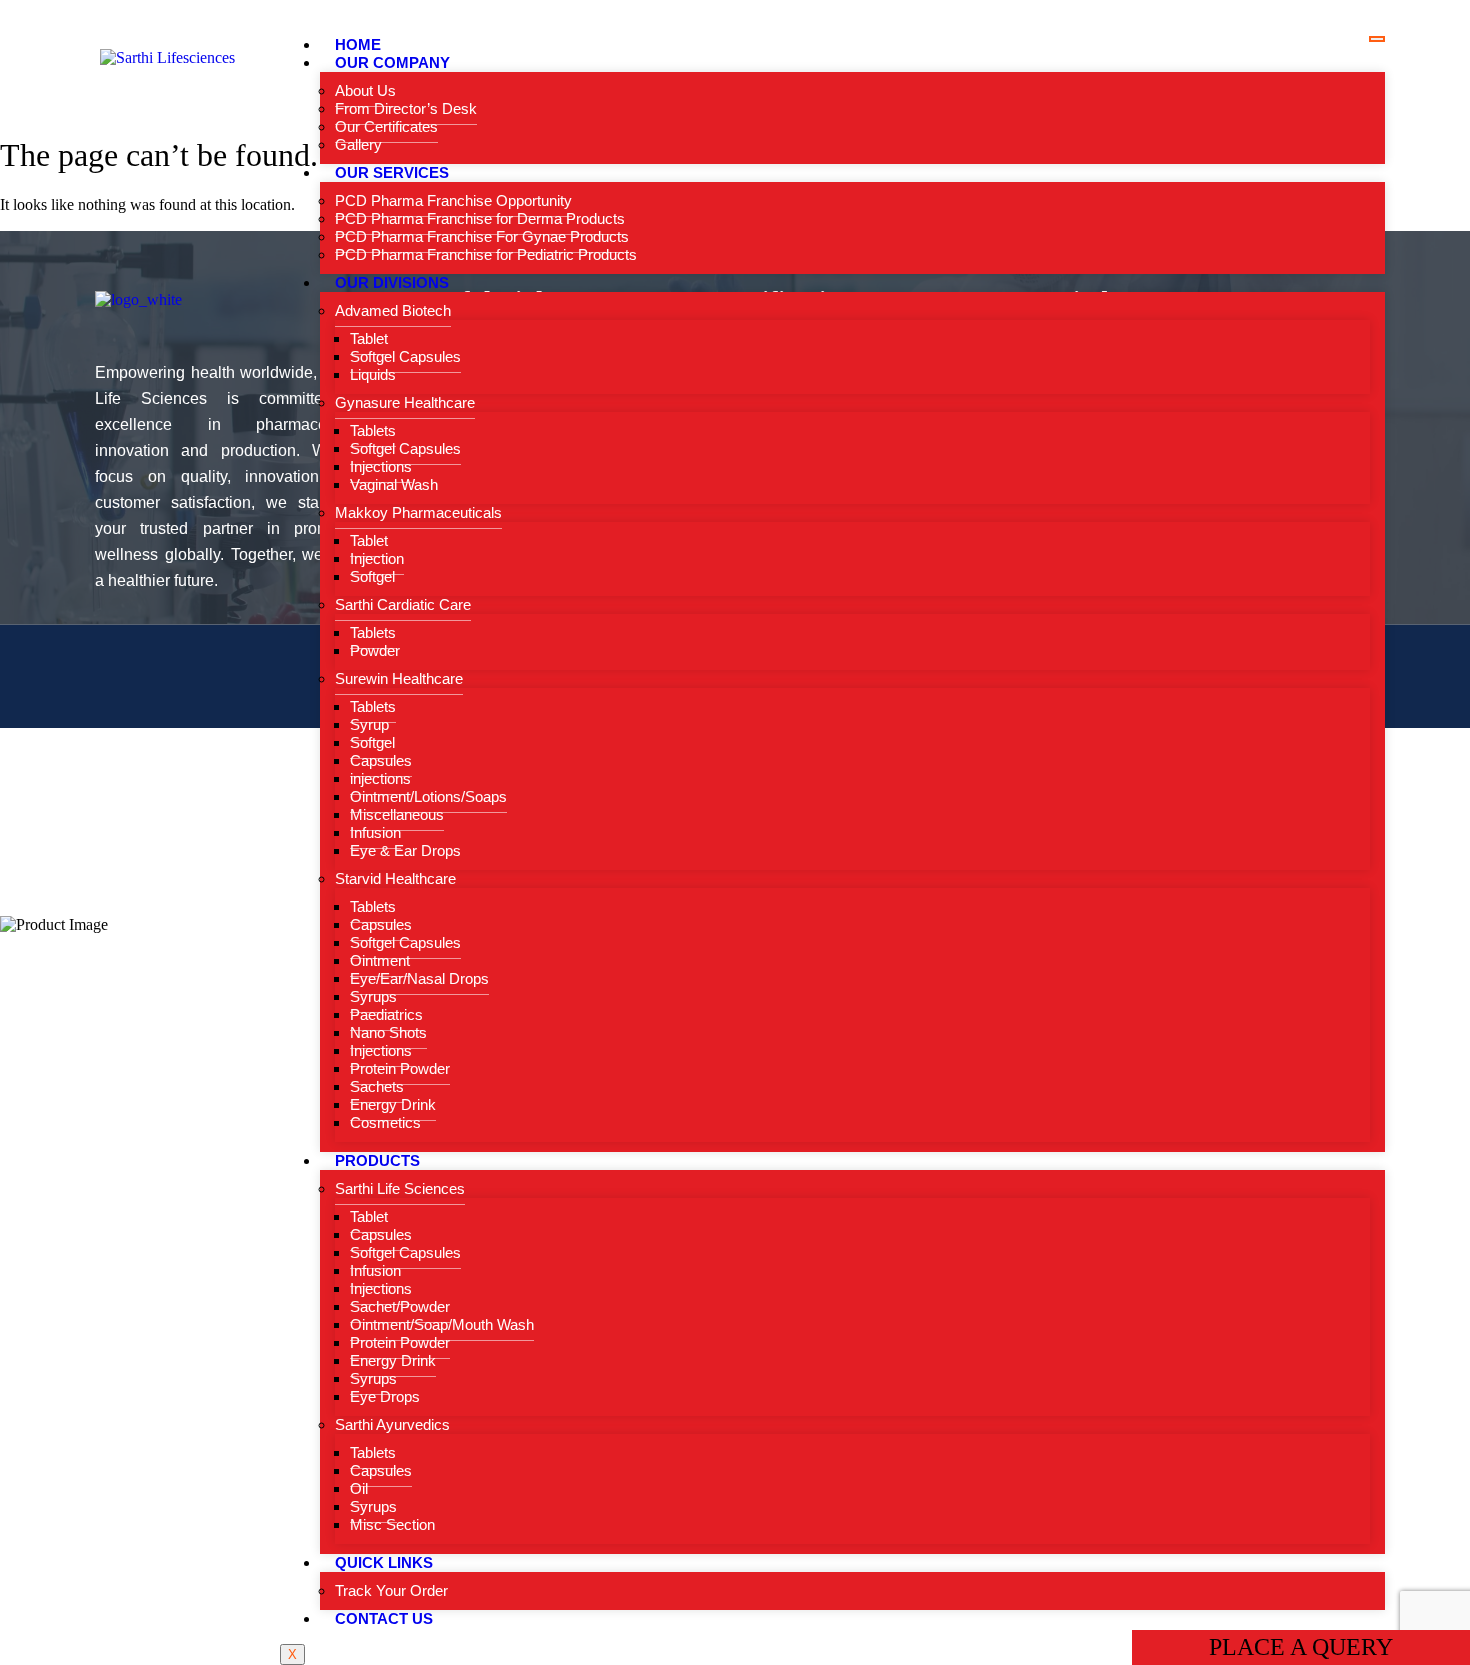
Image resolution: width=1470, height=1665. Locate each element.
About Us (365, 90)
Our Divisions (392, 282)
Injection (377, 558)
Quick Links (384, 1562)
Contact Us (384, 1618)
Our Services (392, 172)
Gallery (358, 144)
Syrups (373, 996)
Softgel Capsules (405, 356)
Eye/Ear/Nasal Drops (419, 978)
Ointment (380, 960)
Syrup (369, 724)
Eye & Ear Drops (405, 850)
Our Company (392, 62)
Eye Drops (385, 1396)
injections (380, 778)
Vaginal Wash (394, 484)
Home (358, 44)
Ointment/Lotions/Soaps (428, 796)
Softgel (372, 576)
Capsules (381, 760)
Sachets (377, 1086)
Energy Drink (393, 1104)
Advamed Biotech (393, 310)
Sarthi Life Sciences (400, 1188)
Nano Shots (388, 1032)
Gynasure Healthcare (405, 402)
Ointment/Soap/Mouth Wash (442, 1324)
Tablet (369, 338)
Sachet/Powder (400, 1306)
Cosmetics (385, 1122)
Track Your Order (391, 1590)
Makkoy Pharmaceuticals (418, 512)
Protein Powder (400, 1068)
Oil (359, 1488)
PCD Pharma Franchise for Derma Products (480, 218)
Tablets (373, 430)
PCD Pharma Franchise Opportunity (453, 200)
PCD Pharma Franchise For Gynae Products (482, 236)
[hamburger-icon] (1377, 39)
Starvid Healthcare (395, 878)
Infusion (375, 832)
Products (377, 1160)
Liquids (373, 374)
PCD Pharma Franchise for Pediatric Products (486, 254)
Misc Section (392, 1524)
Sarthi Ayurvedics (392, 1424)
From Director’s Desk (406, 108)
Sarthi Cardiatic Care (403, 604)
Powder (375, 650)
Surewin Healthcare (399, 678)
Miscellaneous (397, 814)
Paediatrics (386, 1014)
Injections (381, 466)
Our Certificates (386, 126)
